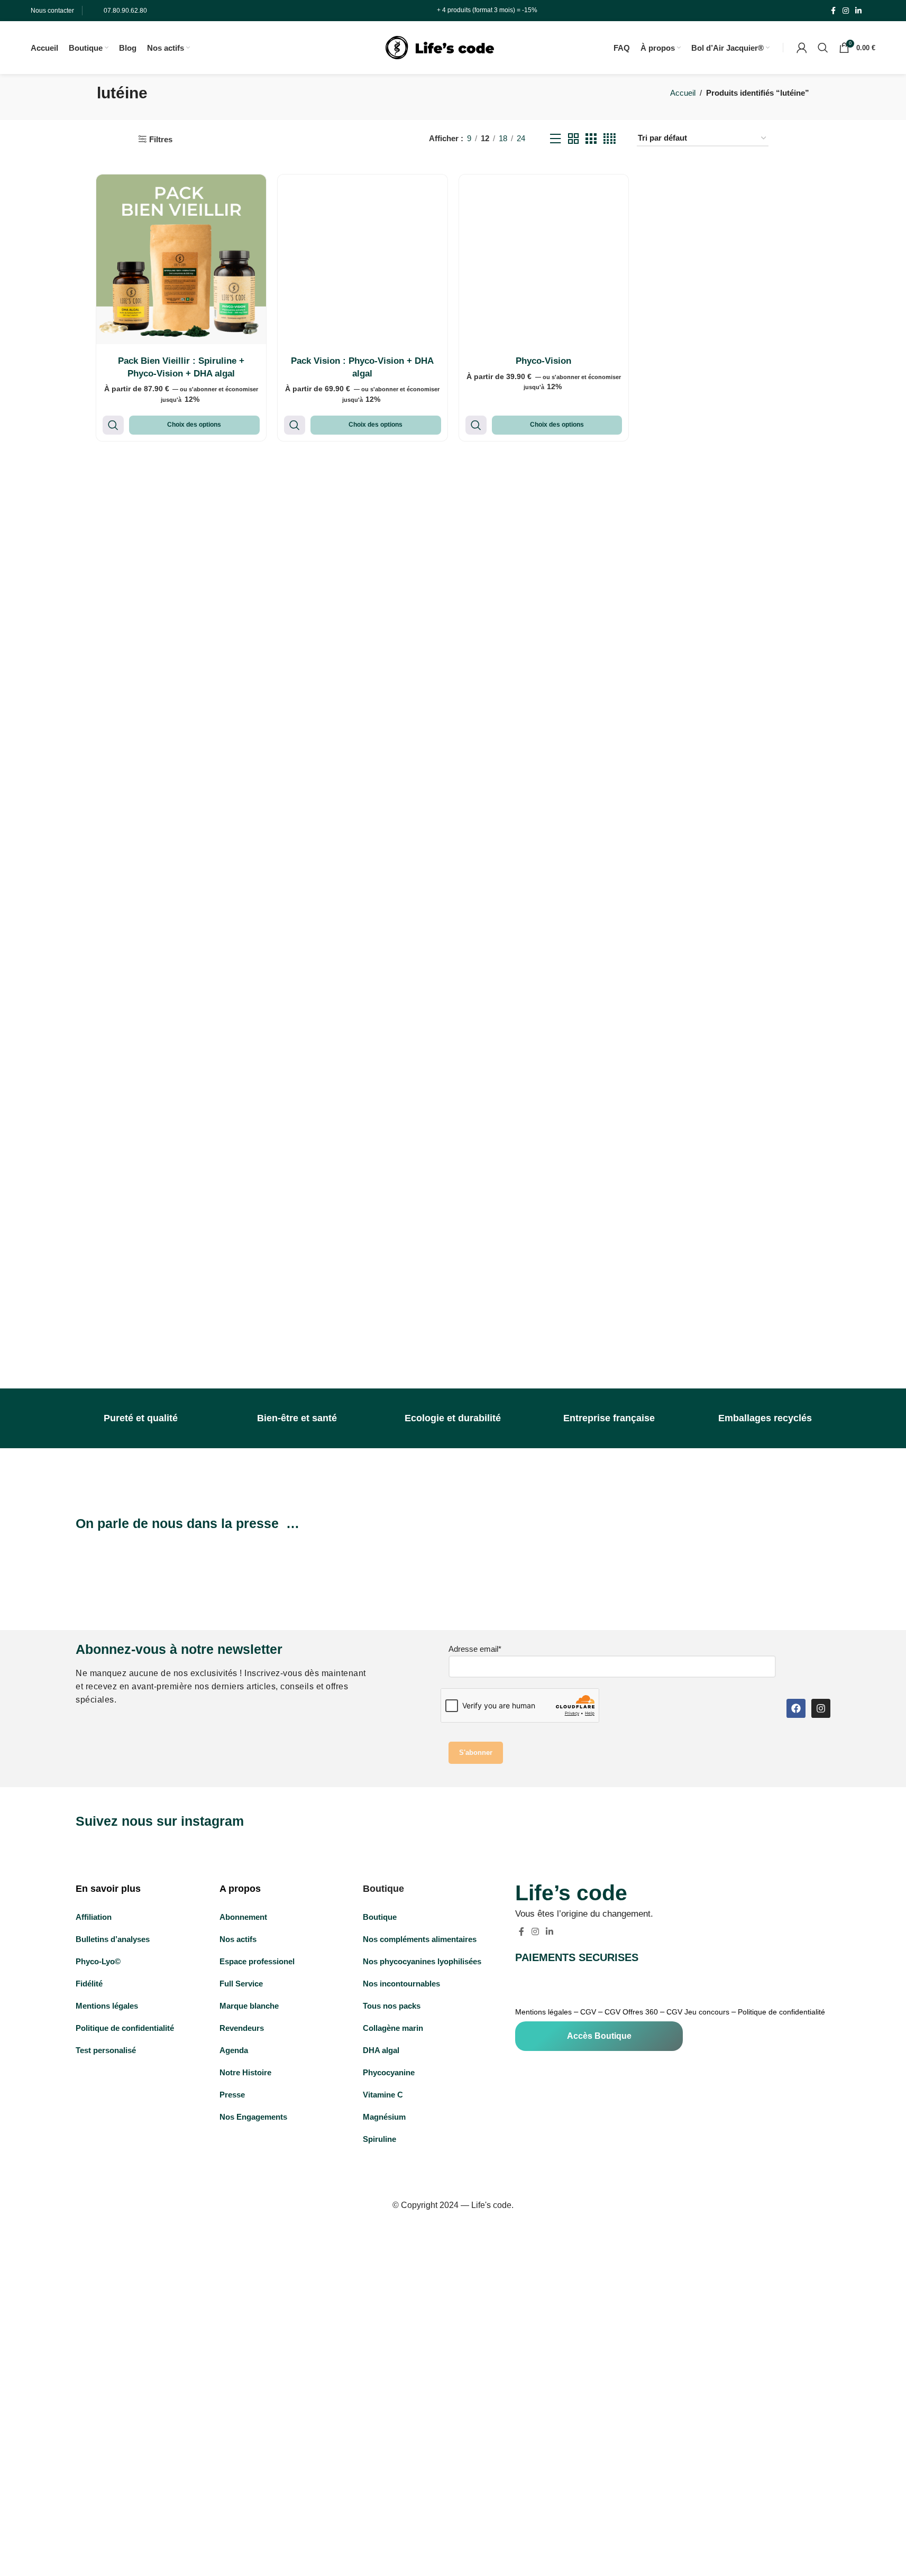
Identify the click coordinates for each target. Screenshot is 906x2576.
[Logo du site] (440, 47)
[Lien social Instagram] (846, 11)
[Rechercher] (823, 48)
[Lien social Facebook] (833, 11)
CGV (588, 2012)
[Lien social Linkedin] (858, 11)
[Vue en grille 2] (573, 139)
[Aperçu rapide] (113, 425)
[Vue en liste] (555, 139)
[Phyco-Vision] (544, 259)
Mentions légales (543, 2012)
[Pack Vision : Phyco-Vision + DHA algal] (363, 259)
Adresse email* (475, 1649)
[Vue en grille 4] (610, 139)
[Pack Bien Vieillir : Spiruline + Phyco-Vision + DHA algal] (181, 259)
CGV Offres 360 (631, 2012)
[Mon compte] (802, 48)
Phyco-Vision (543, 361)
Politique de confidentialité (781, 2012)
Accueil (683, 93)
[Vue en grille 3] (591, 139)
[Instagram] (821, 1708)
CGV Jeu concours (698, 2012)
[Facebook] (796, 1708)
